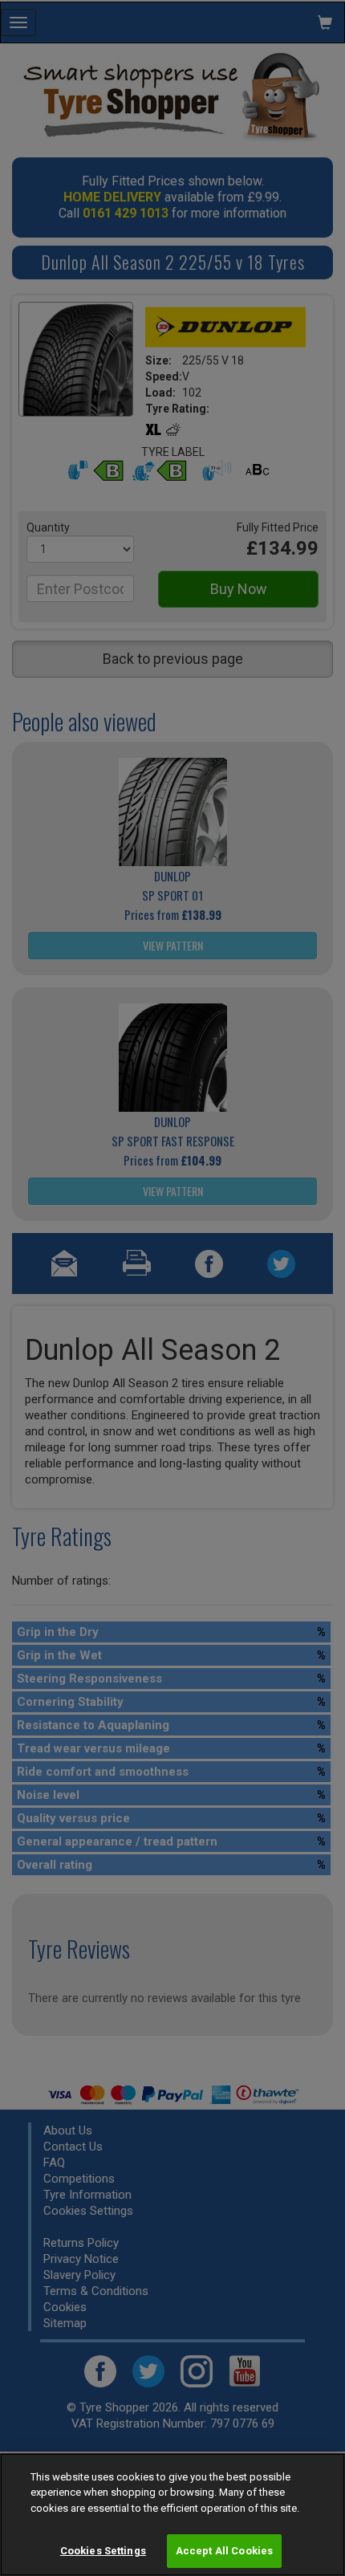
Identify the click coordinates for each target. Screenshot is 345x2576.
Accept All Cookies (224, 2551)
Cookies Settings (103, 2551)
